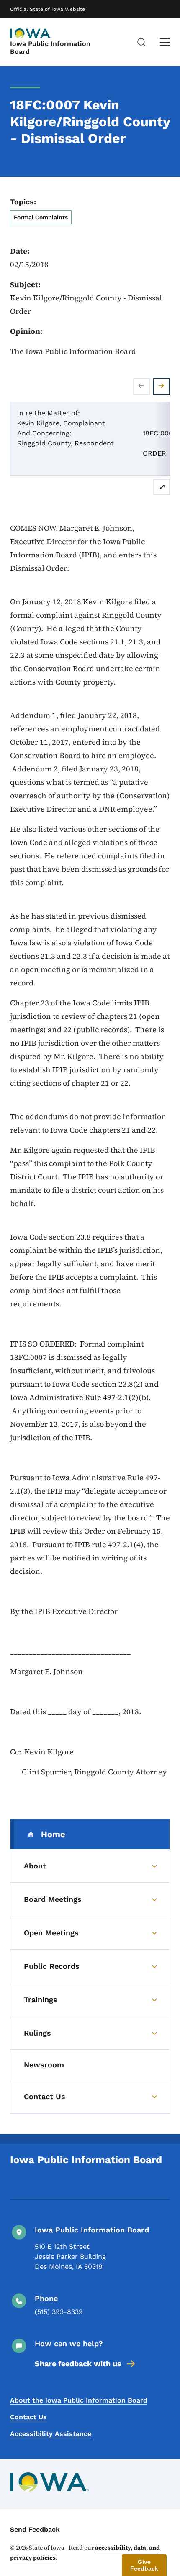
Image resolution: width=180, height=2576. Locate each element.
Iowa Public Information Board (50, 48)
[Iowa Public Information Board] (31, 33)
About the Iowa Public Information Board (79, 2400)
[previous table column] (141, 387)
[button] (144, 2565)
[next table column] (162, 387)
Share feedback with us (78, 2363)
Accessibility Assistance (51, 2434)
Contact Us (28, 2417)
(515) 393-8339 (59, 2312)
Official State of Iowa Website (48, 9)
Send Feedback (35, 2529)
